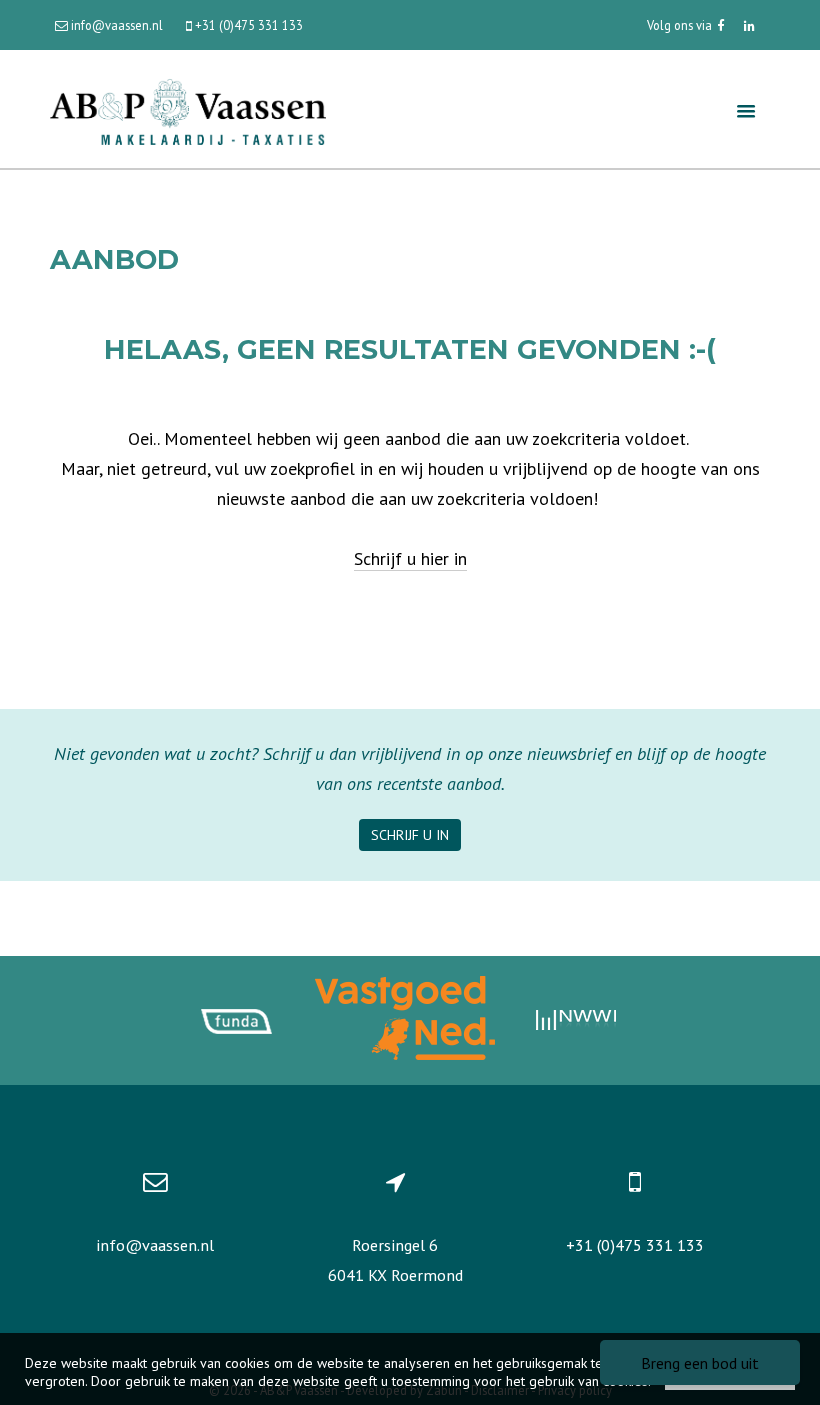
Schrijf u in (410, 835)
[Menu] (746, 110)
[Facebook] (720, 25)
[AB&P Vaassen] (188, 109)
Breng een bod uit (700, 1363)
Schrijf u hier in (410, 558)
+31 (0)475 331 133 (635, 1245)
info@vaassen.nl (155, 1245)
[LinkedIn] (749, 25)
